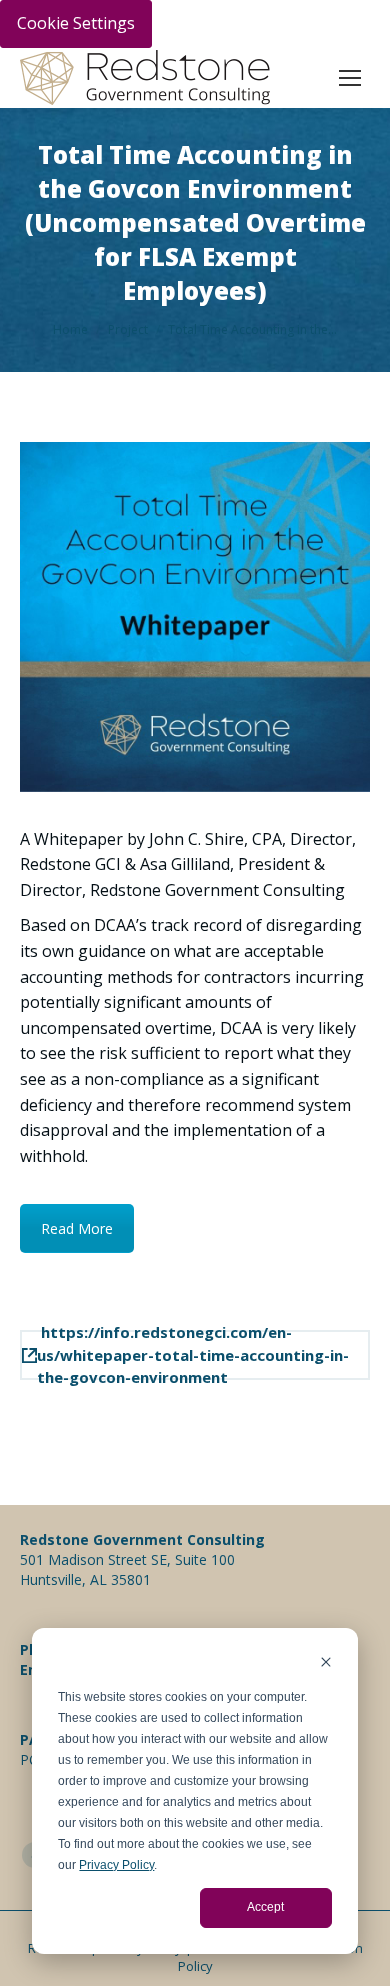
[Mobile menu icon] (350, 78)
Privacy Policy (116, 1865)
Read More (77, 1228)
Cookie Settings (76, 23)
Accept (265, 1907)
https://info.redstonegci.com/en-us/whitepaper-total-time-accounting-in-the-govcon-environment (193, 1355)
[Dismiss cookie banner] (326, 1664)
